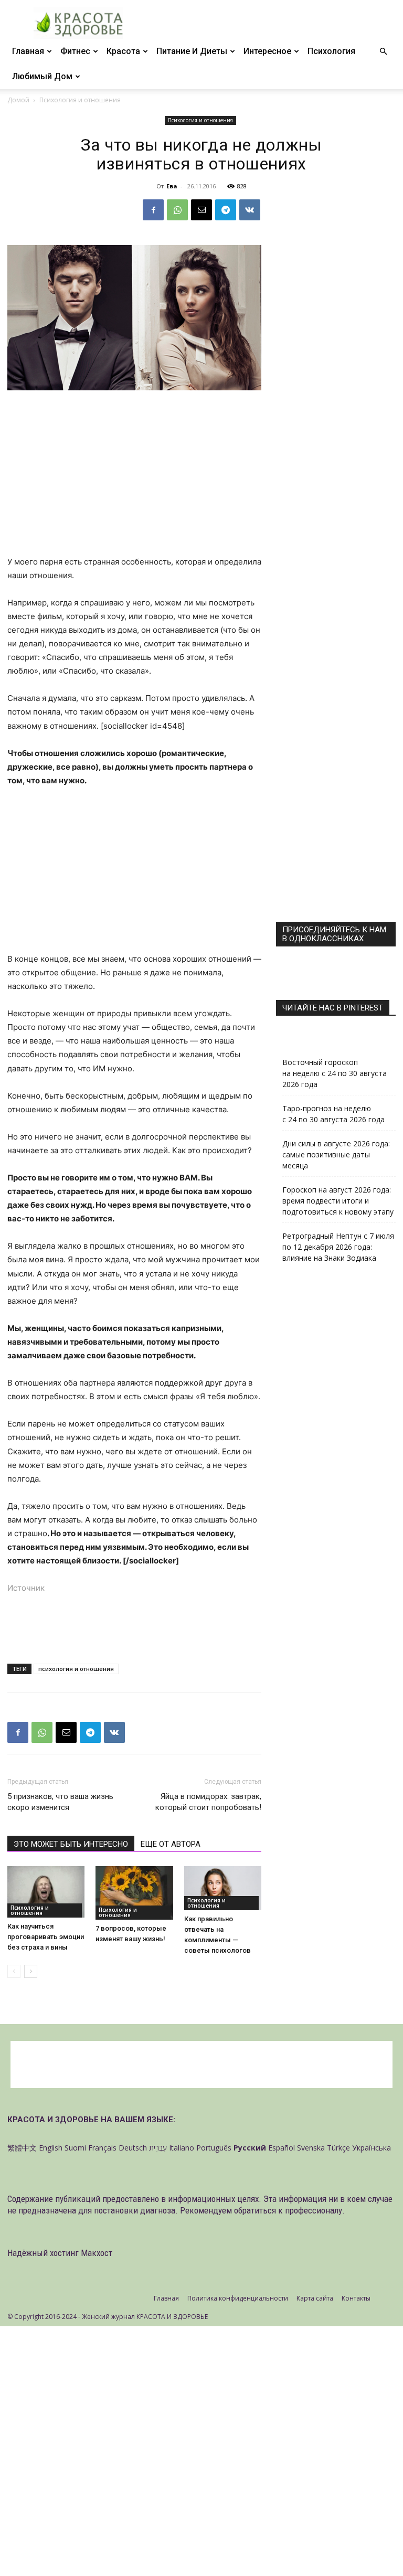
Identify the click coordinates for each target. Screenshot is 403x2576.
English (51, 2148)
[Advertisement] (134, 477)
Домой (18, 100)
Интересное (267, 51)
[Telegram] (226, 210)
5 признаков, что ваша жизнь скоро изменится (60, 1802)
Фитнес (75, 51)
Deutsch (133, 2148)
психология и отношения (76, 1669)
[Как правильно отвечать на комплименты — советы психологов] (223, 1888)
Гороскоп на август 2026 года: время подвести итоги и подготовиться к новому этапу (338, 1201)
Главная (28, 51)
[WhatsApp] (177, 210)
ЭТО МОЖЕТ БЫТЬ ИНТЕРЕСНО (71, 1844)
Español (282, 2148)
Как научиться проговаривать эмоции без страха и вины (46, 1937)
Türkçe (338, 2148)
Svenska (311, 2148)
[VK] (250, 210)
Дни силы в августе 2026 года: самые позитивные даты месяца (336, 1154)
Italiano (182, 2148)
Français (102, 2148)
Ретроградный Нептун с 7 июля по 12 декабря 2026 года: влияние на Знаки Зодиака (338, 1247)
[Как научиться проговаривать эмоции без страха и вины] (46, 1892)
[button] (383, 52)
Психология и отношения (200, 120)
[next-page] (31, 1971)
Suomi (75, 2148)
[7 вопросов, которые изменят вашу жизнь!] (134, 1893)
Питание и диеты (192, 51)
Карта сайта (315, 2298)
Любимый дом (42, 76)
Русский (250, 2148)
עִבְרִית (158, 2148)
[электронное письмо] (201, 210)
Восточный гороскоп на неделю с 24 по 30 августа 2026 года (335, 1073)
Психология (331, 51)
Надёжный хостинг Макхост (60, 2253)
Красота (123, 51)
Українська (372, 2148)
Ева (172, 186)
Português (214, 2148)
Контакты (356, 2298)
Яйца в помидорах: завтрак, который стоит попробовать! (208, 1802)
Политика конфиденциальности (238, 2298)
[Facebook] (153, 210)
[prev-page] (14, 1971)
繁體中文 (22, 2148)
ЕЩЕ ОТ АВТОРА (171, 1844)
